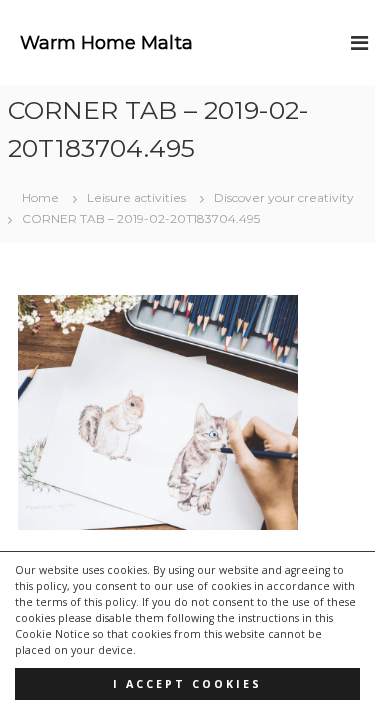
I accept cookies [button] (187, 684)
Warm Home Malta (106, 43)
